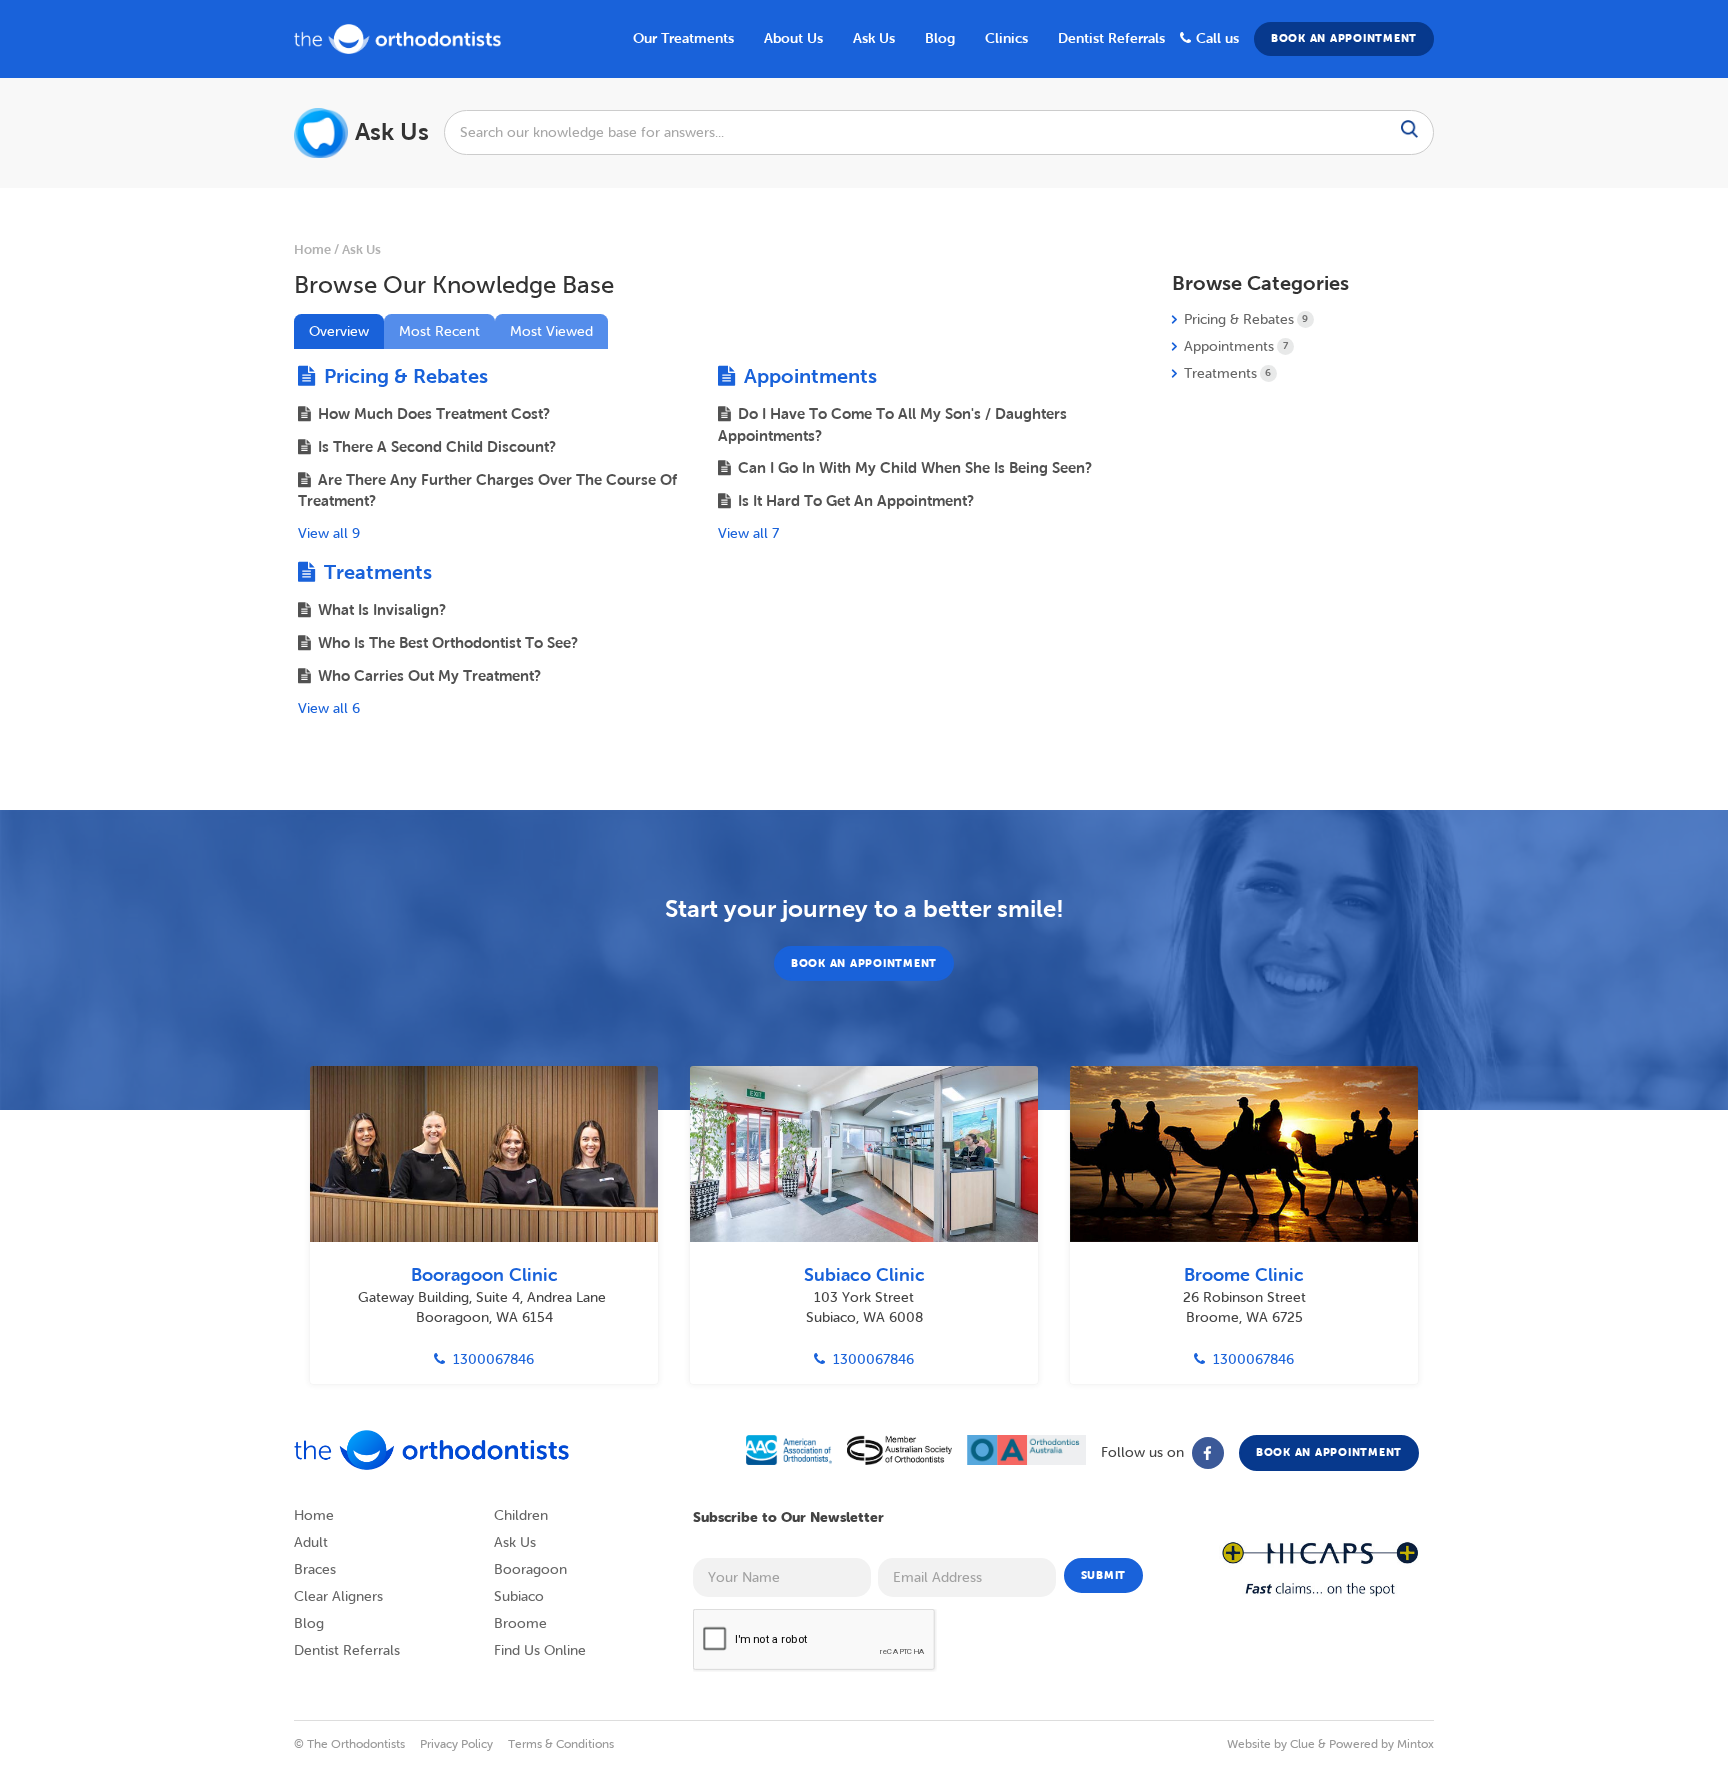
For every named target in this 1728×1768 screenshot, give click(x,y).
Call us (1217, 38)
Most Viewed (551, 331)
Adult (311, 1542)
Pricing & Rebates (403, 376)
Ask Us (874, 38)
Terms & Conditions (561, 1744)
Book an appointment (1344, 38)
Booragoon (530, 1569)
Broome (520, 1623)
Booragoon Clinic (484, 1275)
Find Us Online (540, 1650)
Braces (315, 1569)
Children (521, 1515)
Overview (339, 331)
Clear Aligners (338, 1596)
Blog (309, 1623)
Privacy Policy (456, 1744)
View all (329, 533)
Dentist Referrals (1111, 38)
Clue (1302, 1744)
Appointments (808, 376)
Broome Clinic (1244, 1275)
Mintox (1415, 1744)
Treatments (375, 572)
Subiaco (519, 1596)
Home (312, 249)
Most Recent (439, 331)
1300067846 (493, 1359)
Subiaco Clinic (864, 1275)
